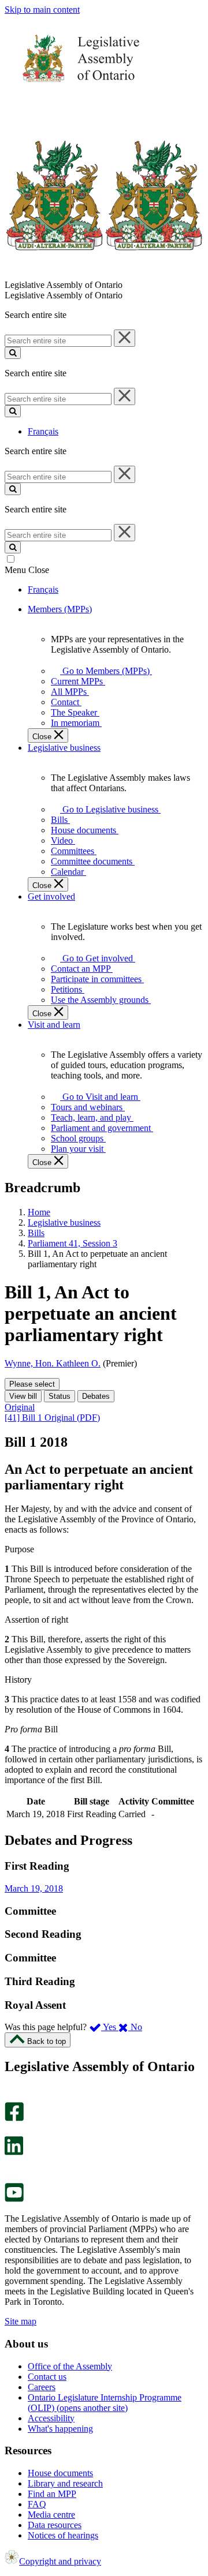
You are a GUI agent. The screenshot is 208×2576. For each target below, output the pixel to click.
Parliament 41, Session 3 (73, 1243)
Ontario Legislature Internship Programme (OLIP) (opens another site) (105, 2403)
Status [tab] (60, 1396)
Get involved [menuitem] (51, 896)
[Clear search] (125, 338)
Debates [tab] (96, 1396)
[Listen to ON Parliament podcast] (10, 2167)
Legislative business (64, 1223)
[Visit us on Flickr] (11, 2178)
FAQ (37, 2504)
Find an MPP (52, 2494)
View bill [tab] (23, 1396)
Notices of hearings (63, 2535)
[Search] (13, 353)
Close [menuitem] (43, 737)
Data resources (55, 2525)
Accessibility (51, 2418)
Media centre (51, 2515)
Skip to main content (42, 10)
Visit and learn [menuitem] (54, 1025)
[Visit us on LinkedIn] (14, 2152)
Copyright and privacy (60, 2561)
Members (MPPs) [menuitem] (60, 609)
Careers (42, 2387)
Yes (110, 2027)
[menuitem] (104, 671)
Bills (36, 1233)
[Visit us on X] (11, 2131)
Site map (21, 2321)
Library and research (65, 2483)
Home (39, 1212)
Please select (32, 1384)
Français (43, 431)
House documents (60, 2473)
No (135, 2027)
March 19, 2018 (34, 1888)
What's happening (60, 2429)
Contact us (47, 2377)
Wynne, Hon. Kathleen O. (53, 1363)
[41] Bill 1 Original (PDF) (52, 1418)
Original (20, 1407)
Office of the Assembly (70, 2366)
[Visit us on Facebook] (14, 2118)
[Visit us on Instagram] (11, 2097)
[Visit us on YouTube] (14, 2199)
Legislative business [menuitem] (64, 748)
